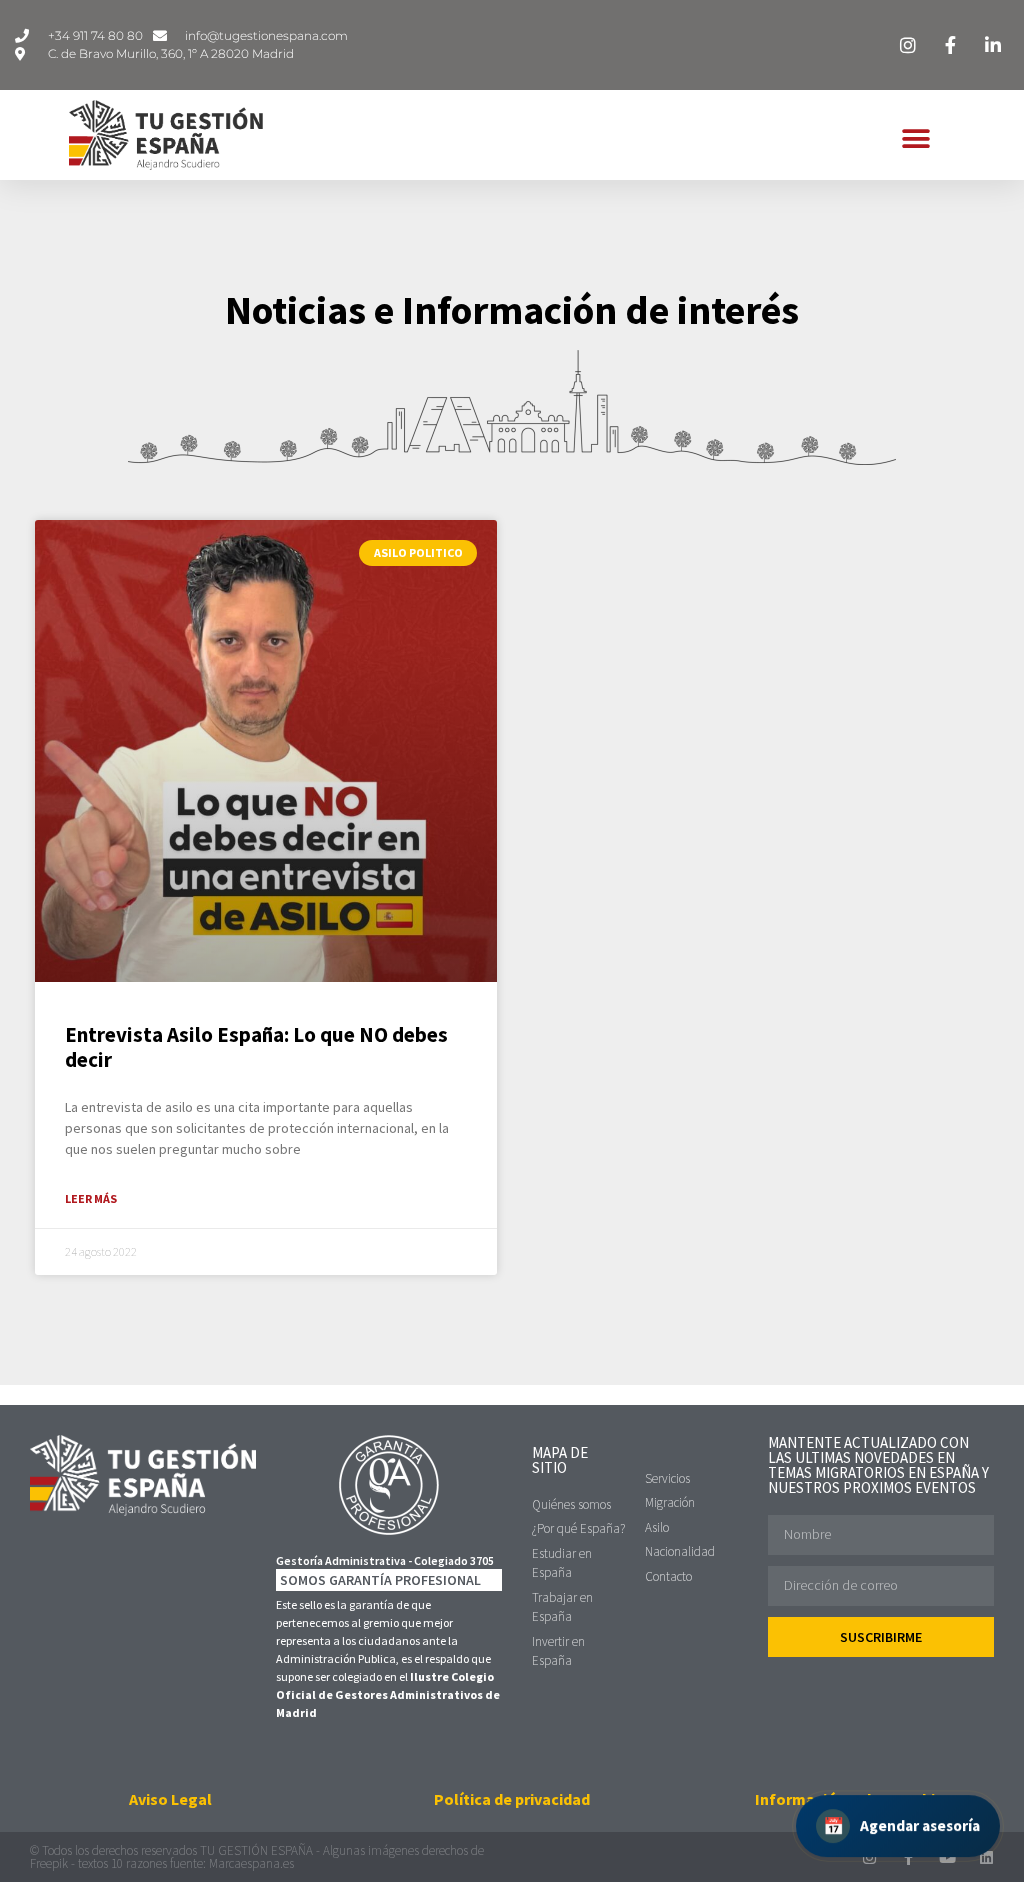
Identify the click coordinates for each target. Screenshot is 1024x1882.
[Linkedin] (986, 1857)
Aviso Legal (170, 1799)
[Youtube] (947, 1857)
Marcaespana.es (251, 1863)
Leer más (91, 1198)
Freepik (49, 1863)
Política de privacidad (512, 1799)
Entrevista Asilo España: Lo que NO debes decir (256, 1047)
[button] (916, 139)
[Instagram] (869, 1857)
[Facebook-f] (908, 1857)
